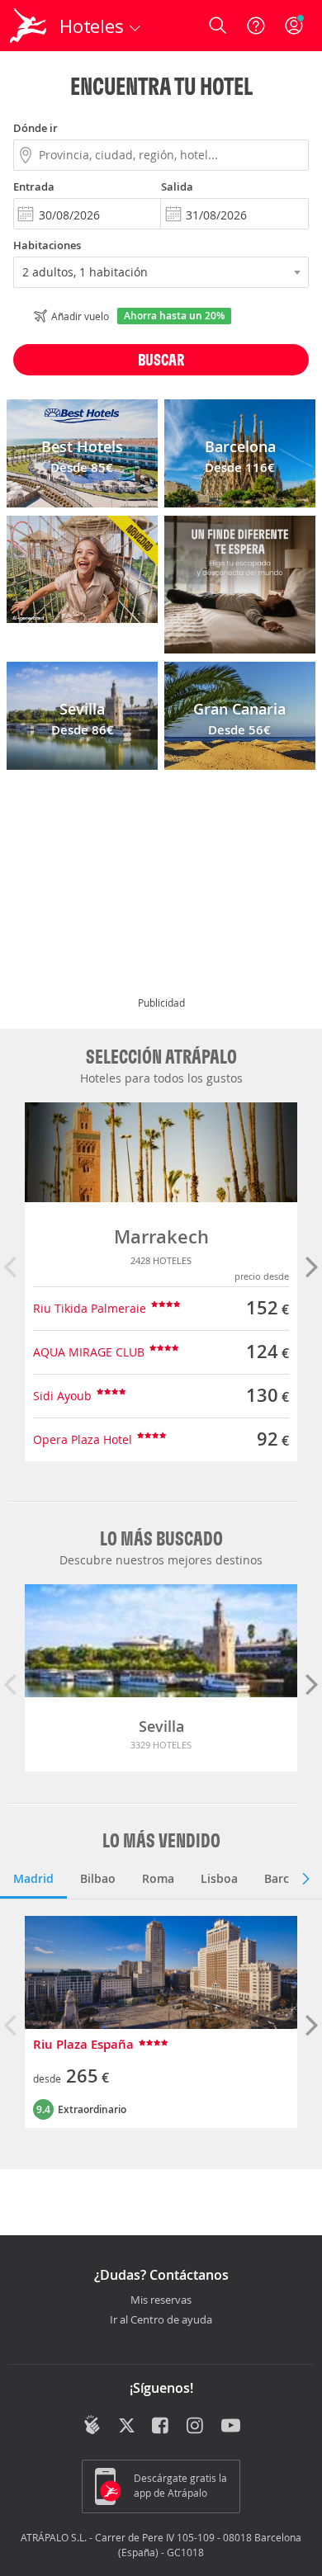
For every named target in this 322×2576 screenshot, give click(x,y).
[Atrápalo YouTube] (231, 2427)
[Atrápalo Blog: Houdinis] (92, 2425)
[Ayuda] (256, 26)
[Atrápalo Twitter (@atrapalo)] (127, 2427)
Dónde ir (36, 128)
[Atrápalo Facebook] (161, 2427)
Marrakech (161, 1237)
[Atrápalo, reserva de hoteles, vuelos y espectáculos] (28, 26)
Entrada (34, 186)
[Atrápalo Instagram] (196, 2427)
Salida (177, 186)
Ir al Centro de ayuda (161, 2320)
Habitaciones (47, 245)
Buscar (161, 359)
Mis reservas (161, 2300)
